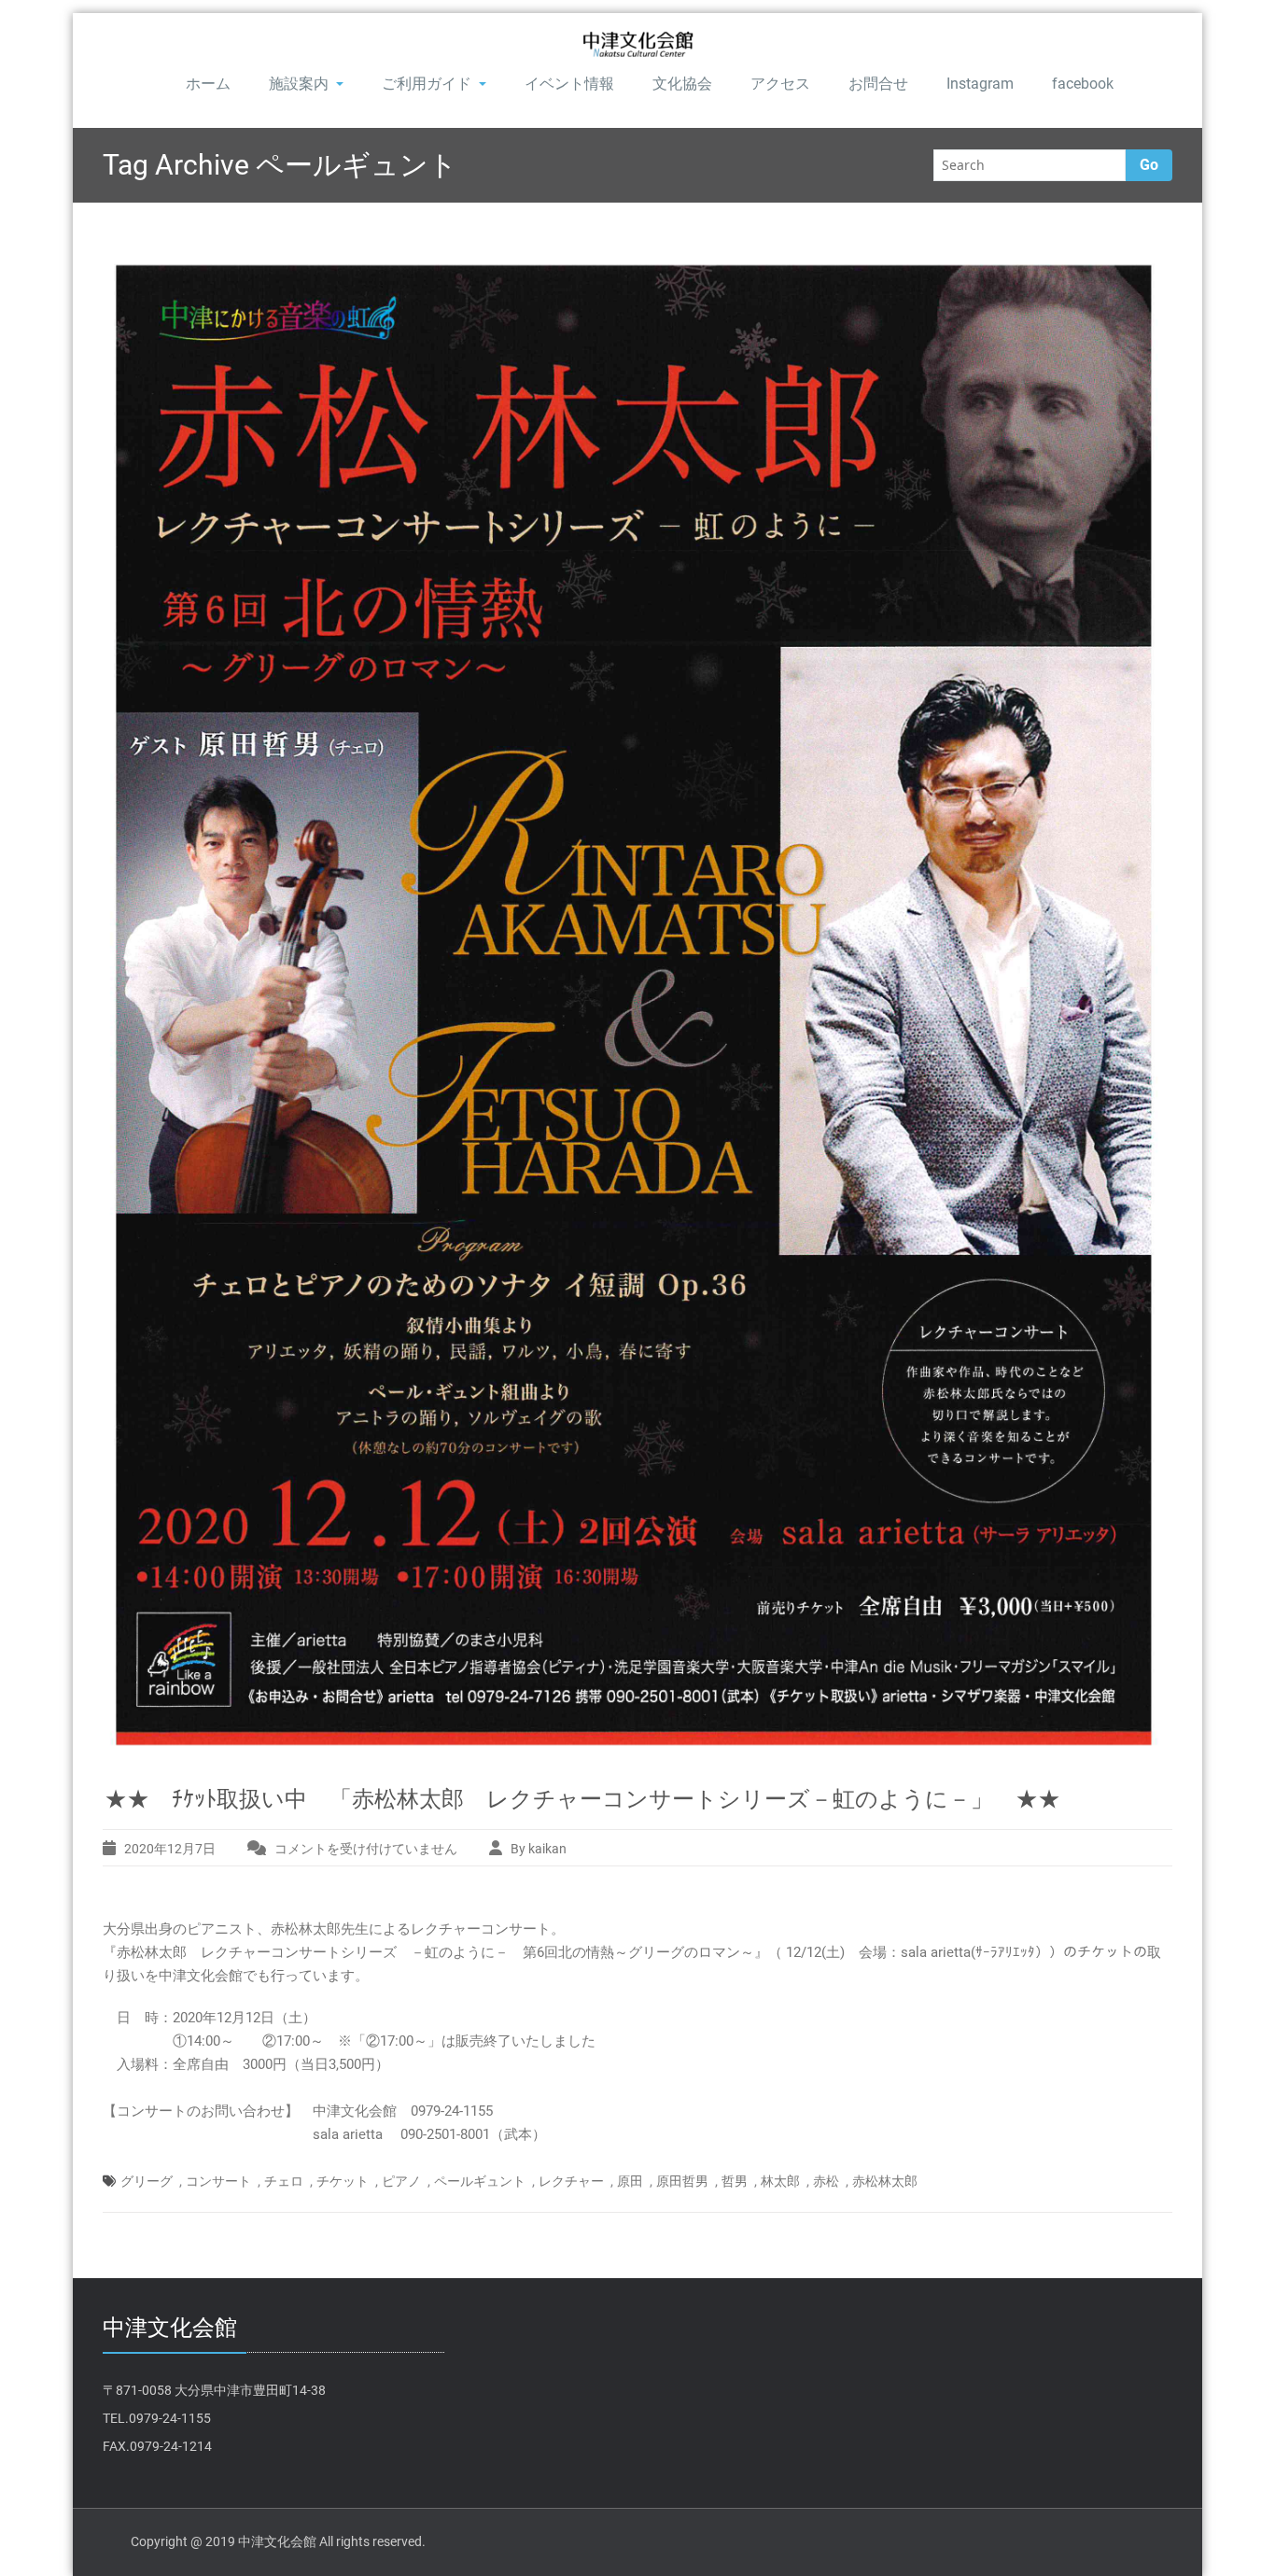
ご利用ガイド (427, 84)
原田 (630, 2181)
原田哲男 (682, 2181)
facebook (1083, 84)
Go (1149, 165)
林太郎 (780, 2181)
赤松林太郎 (885, 2181)
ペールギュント (480, 2181)
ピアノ (401, 2181)
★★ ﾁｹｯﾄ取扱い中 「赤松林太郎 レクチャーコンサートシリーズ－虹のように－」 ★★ (582, 1799)
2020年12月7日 (170, 1849)
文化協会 (682, 84)
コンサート (218, 2181)
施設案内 (299, 84)
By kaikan (539, 1849)
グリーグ (147, 2181)
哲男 (735, 2181)
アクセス (780, 84)
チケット (343, 2181)
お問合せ (878, 84)
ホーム (208, 84)
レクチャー (571, 2181)
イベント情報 (569, 84)
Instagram (980, 84)
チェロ (284, 2181)
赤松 (826, 2181)
